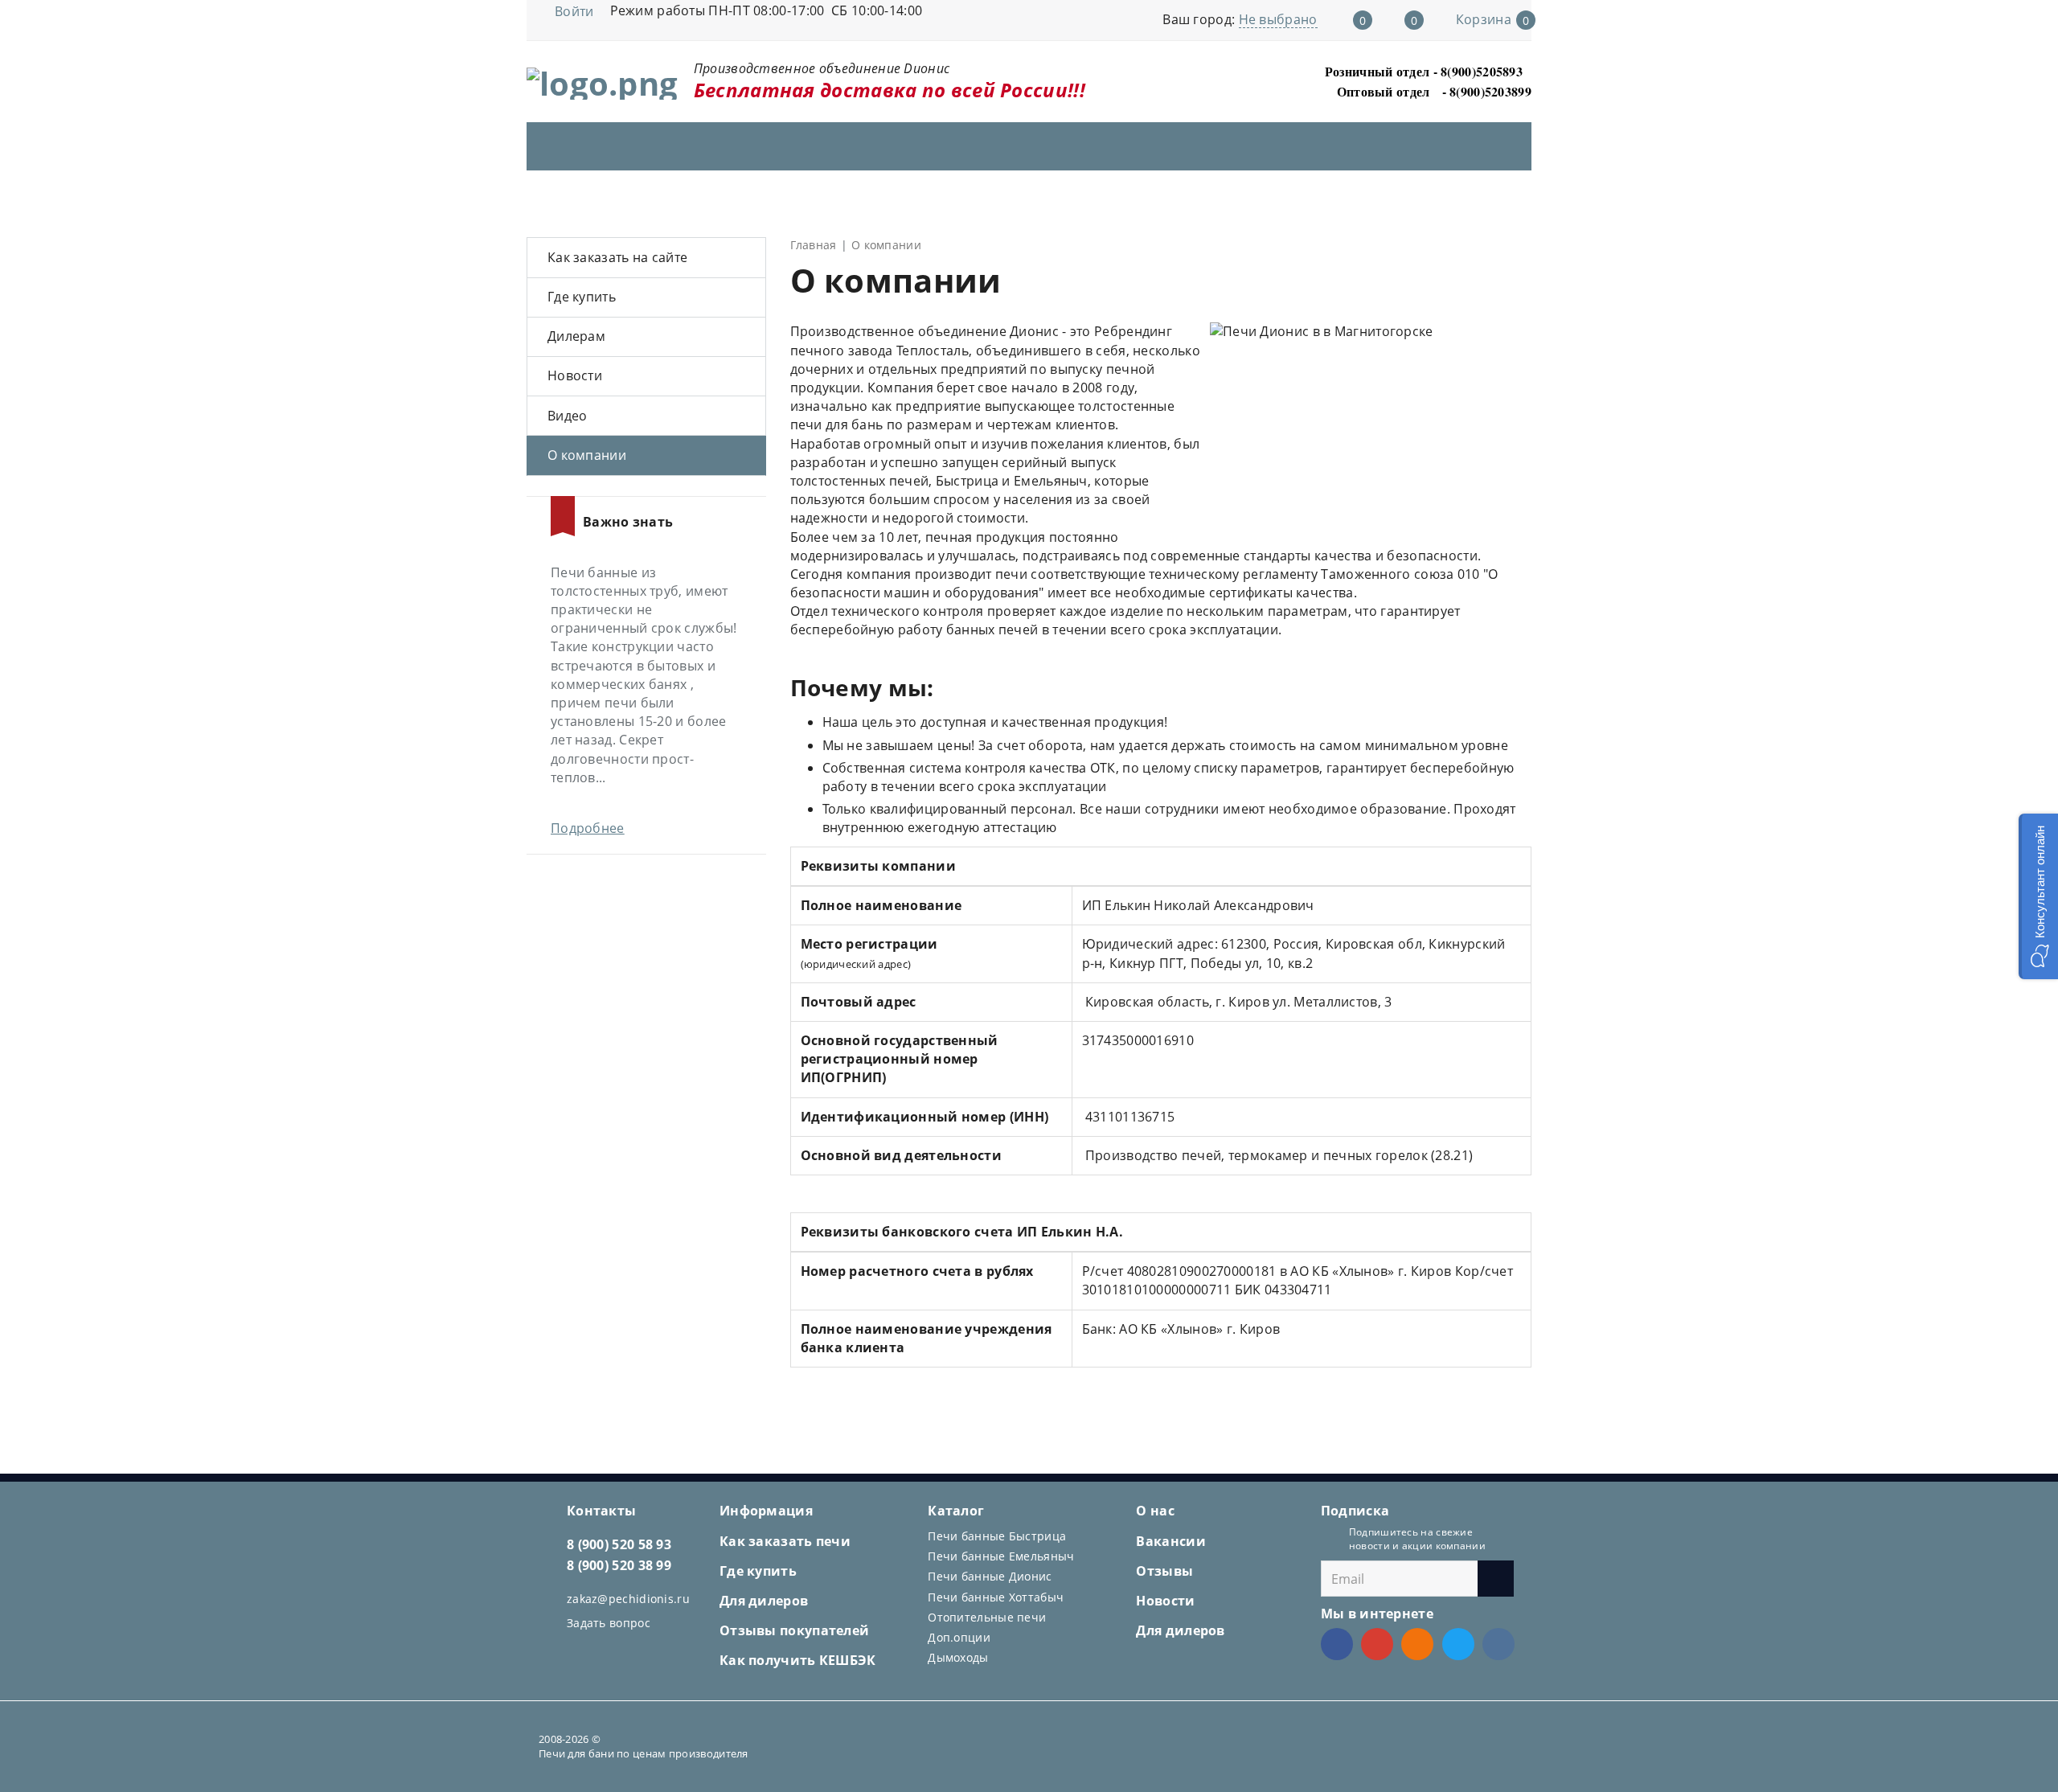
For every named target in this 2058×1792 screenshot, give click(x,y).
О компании (587, 455)
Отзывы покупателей (794, 1630)
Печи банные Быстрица (997, 1536)
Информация (766, 1511)
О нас (1155, 1511)
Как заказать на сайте (617, 257)
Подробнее (588, 828)
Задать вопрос (609, 1623)
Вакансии (1170, 1541)
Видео (568, 416)
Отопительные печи (987, 1617)
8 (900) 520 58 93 (619, 1544)
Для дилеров (764, 1601)
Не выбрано (1278, 19)
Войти (574, 11)
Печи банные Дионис (990, 1576)
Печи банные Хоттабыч (996, 1597)
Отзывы (1164, 1571)
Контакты (601, 1511)
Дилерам (576, 336)
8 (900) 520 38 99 (619, 1565)
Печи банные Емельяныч (1001, 1556)
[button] (2038, 896)
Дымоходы (958, 1657)
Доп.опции (959, 1637)
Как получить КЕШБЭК (798, 1660)
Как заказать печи (785, 1541)
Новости (575, 375)
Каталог (956, 1511)
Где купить (582, 297)
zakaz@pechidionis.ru (628, 1599)
